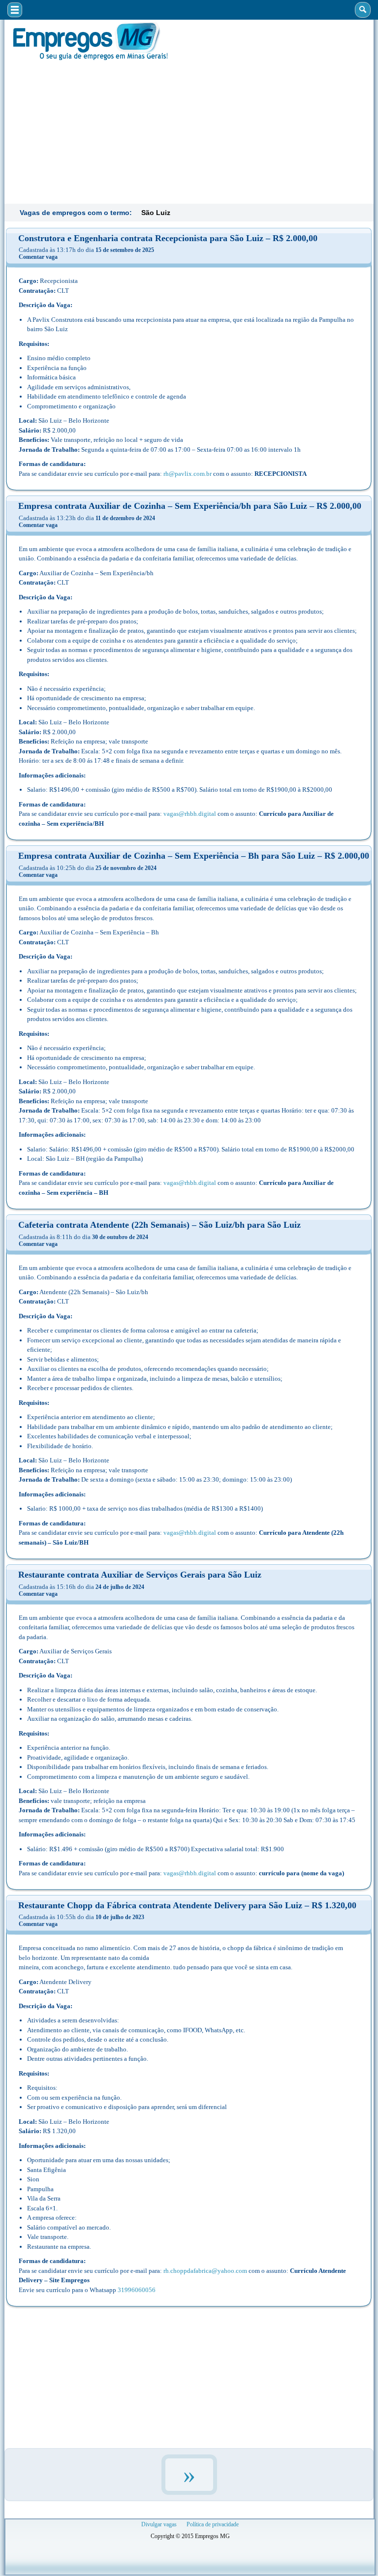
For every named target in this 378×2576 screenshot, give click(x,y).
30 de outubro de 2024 (120, 1237)
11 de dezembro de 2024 (125, 518)
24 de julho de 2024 (120, 1587)
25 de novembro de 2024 (126, 868)
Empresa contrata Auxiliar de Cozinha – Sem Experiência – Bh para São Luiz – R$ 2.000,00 (194, 856)
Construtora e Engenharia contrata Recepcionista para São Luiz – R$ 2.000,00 (168, 238)
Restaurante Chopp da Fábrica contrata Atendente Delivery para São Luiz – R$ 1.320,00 (187, 1905)
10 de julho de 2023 (120, 1917)
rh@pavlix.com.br (188, 474)
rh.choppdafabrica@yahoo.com (205, 2271)
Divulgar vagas (159, 2524)
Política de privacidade (213, 2524)
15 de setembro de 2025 (125, 250)
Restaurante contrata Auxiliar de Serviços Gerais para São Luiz (140, 1575)
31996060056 (137, 2290)
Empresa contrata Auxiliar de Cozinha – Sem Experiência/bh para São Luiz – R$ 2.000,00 (190, 506)
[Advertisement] (189, 131)
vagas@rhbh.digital (190, 814)
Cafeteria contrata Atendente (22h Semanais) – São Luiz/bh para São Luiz (159, 1225)
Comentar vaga (38, 257)
